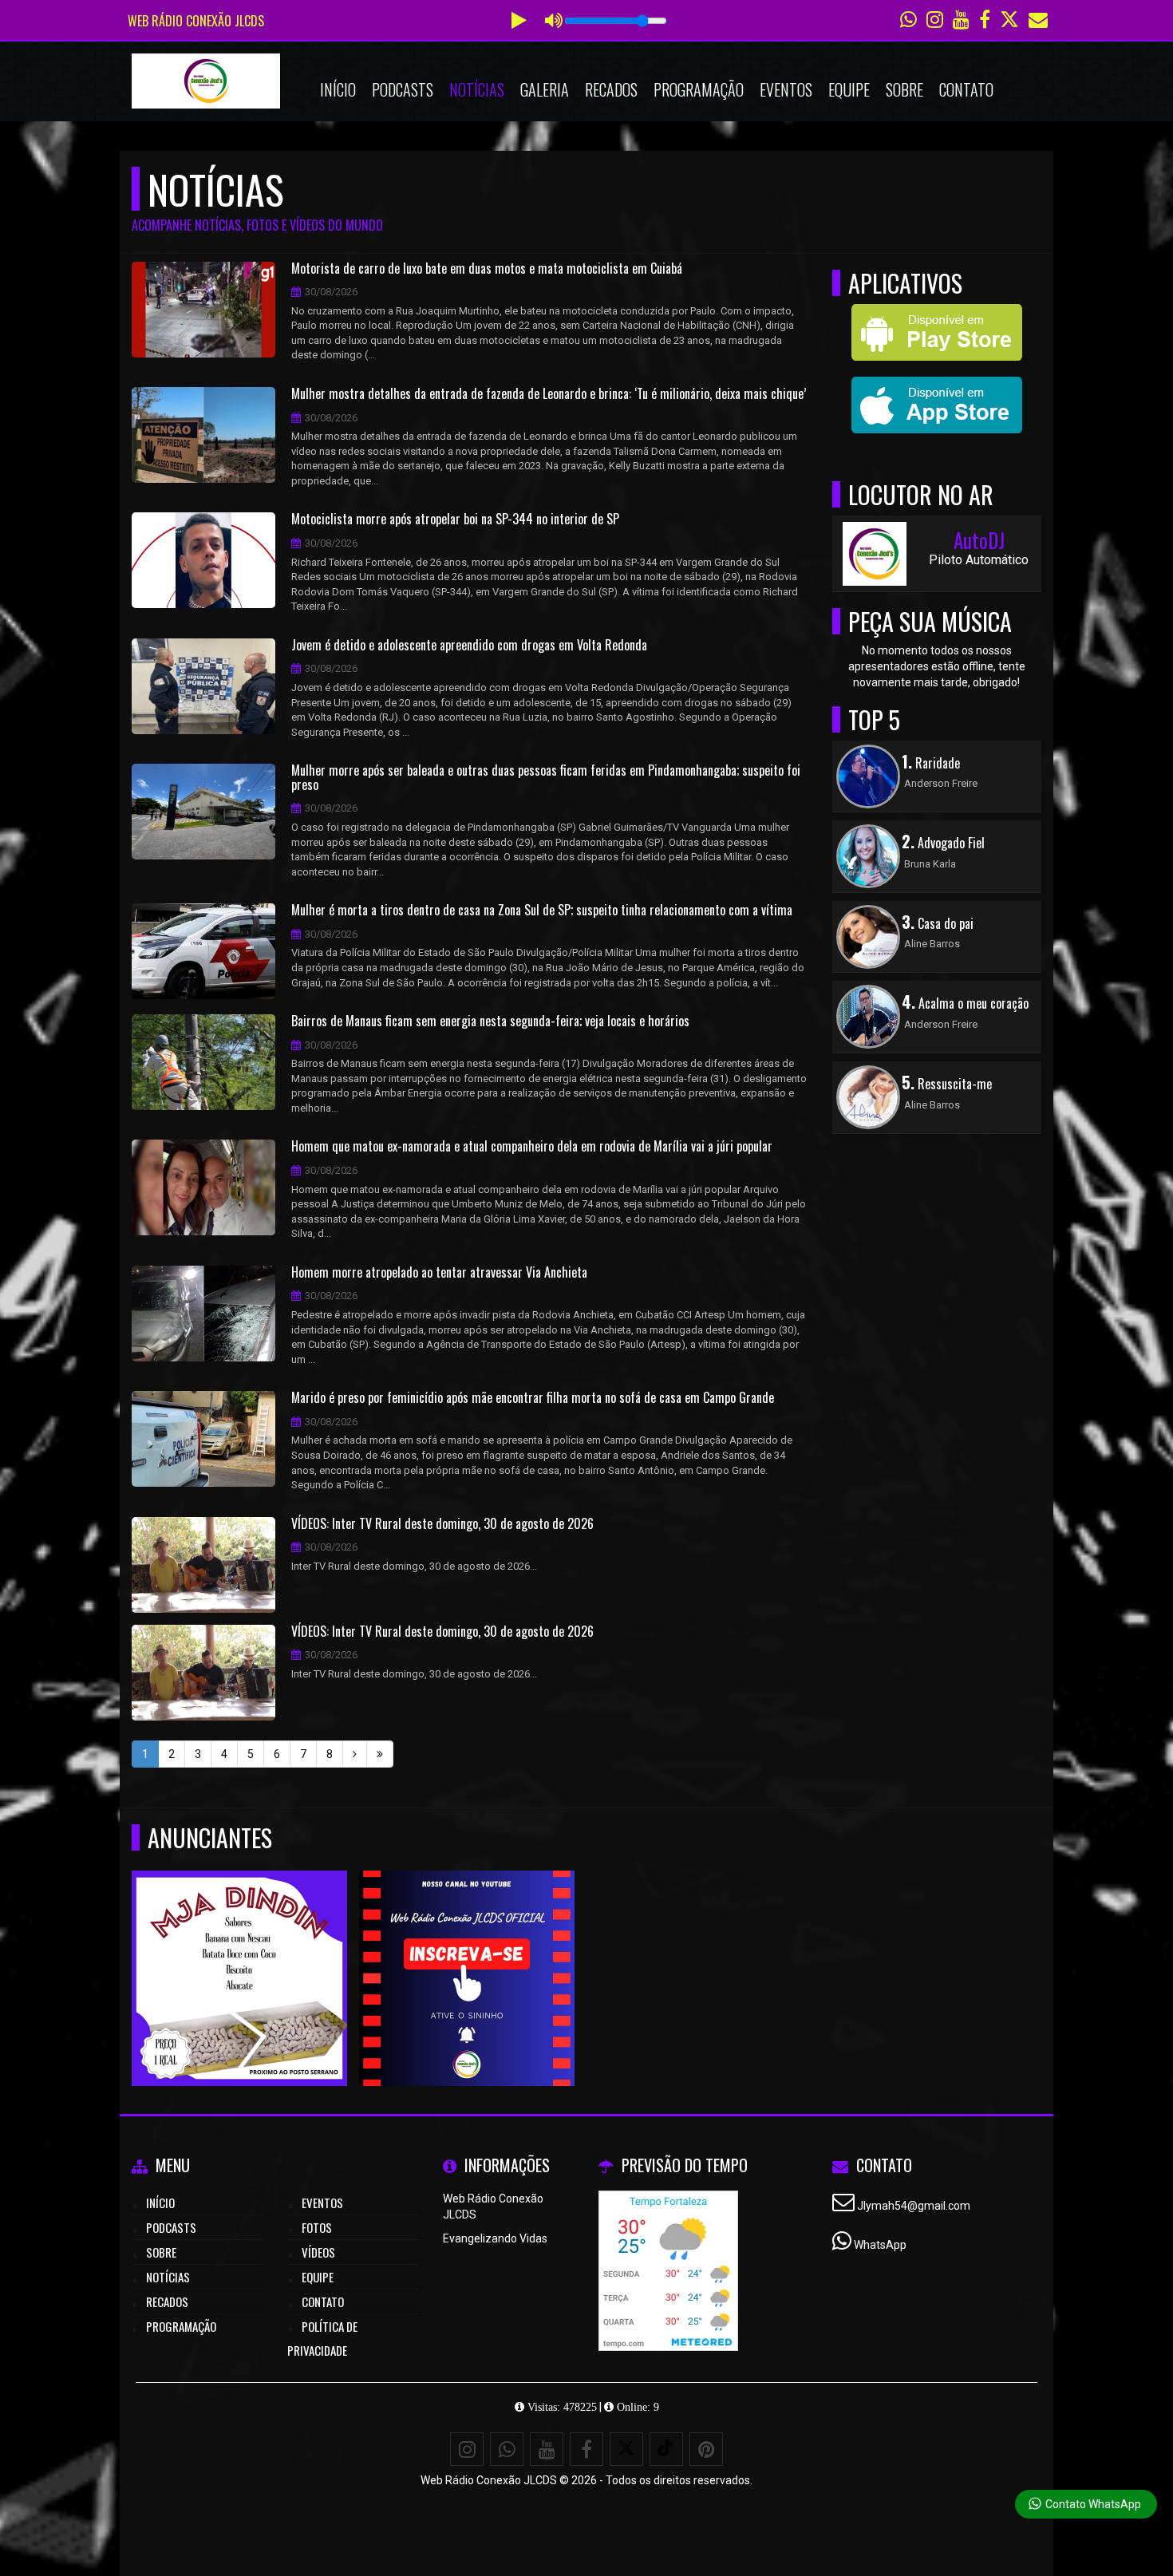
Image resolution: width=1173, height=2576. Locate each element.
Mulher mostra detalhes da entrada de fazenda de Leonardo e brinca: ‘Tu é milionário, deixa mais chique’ (549, 394)
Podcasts (403, 89)
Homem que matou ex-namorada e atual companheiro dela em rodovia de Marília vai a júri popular (532, 1147)
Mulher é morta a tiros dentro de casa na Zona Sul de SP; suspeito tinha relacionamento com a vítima (542, 911)
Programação (699, 89)
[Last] (380, 1754)
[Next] (355, 1754)
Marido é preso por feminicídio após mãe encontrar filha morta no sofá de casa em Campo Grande (533, 1398)
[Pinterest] (706, 2449)
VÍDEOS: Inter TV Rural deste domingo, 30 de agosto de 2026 (442, 1524)
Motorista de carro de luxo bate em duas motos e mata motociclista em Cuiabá (487, 269)
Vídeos (318, 2252)
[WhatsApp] (507, 2449)
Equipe (849, 89)
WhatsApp (880, 2245)
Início (338, 89)
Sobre (904, 89)
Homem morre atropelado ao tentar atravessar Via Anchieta (439, 1273)
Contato (966, 89)
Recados (611, 89)
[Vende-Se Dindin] (240, 1949)
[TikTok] (666, 2449)
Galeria (545, 89)
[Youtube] (467, 1949)
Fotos (317, 2227)
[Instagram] (467, 2449)
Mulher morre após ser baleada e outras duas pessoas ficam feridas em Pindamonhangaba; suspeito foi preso (546, 778)
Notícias (477, 89)
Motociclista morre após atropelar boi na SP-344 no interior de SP (455, 520)
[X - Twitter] (626, 2449)
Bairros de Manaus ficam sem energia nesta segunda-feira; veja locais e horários (490, 1021)
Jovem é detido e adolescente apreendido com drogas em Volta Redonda (469, 646)
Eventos (786, 89)
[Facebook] (586, 2449)
